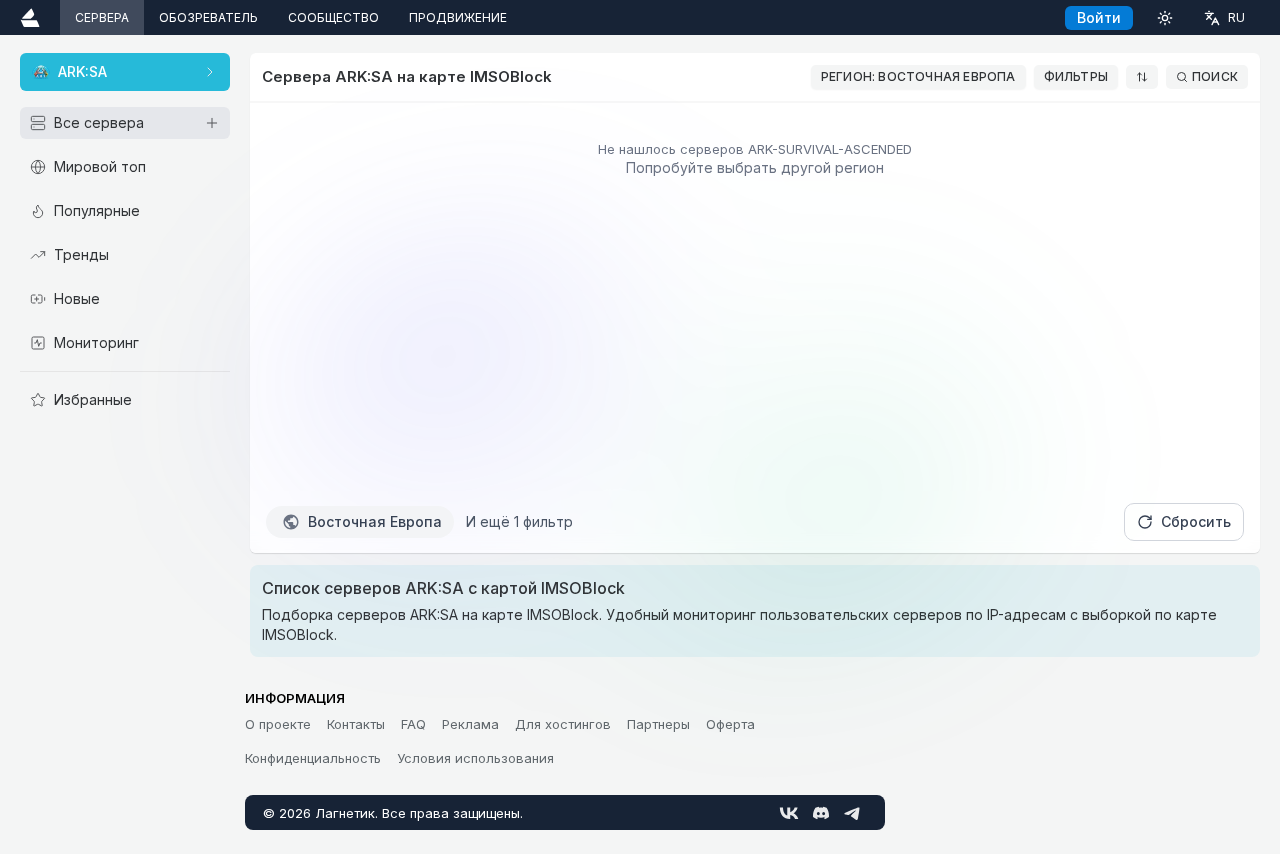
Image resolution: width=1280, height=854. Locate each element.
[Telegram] (853, 813)
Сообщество (333, 17)
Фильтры (1076, 76)
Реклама (470, 724)
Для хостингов (563, 724)
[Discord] (821, 812)
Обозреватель (208, 17)
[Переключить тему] (1165, 17)
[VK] (789, 813)
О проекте (278, 724)
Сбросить (1196, 521)
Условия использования (475, 758)
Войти (1099, 17)
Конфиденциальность (313, 758)
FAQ (413, 724)
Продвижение (458, 17)
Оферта (730, 724)
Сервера (102, 17)
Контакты (356, 724)
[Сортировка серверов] (1142, 77)
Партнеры (658, 724)
